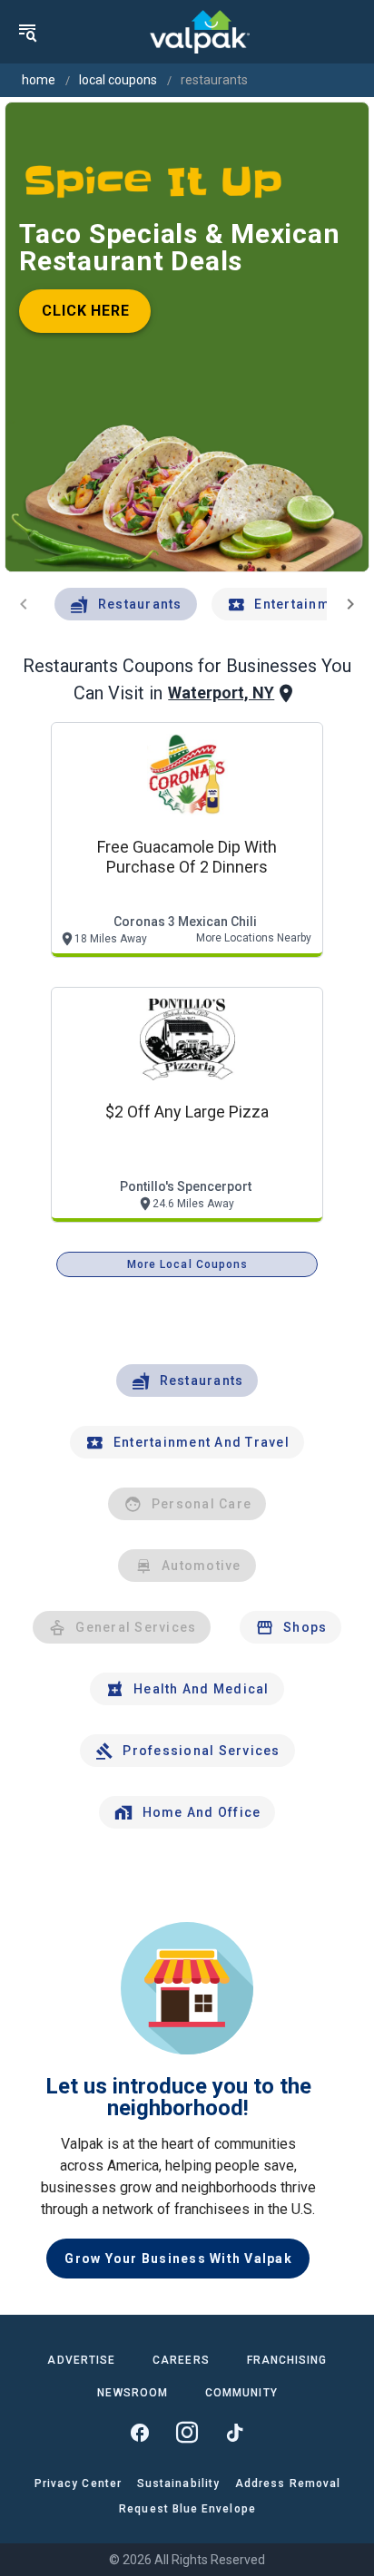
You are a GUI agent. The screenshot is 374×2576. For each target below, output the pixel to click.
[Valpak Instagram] (187, 2433)
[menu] (27, 32)
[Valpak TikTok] (234, 2433)
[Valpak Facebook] (140, 2433)
